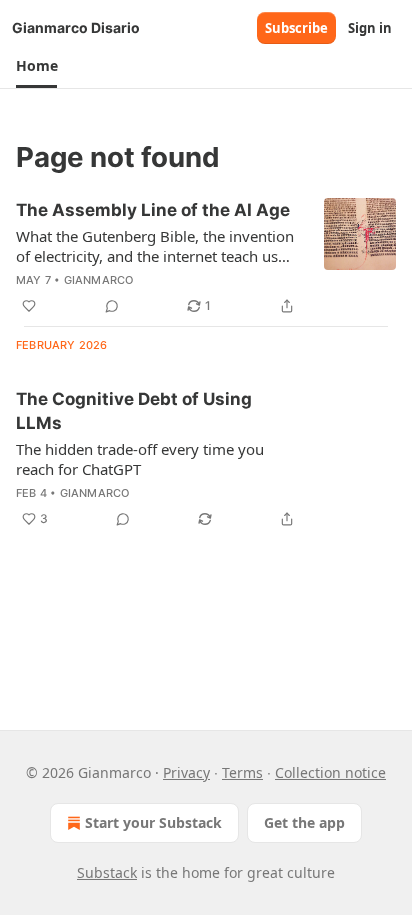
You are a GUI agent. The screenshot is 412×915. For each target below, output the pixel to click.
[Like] (29, 306)
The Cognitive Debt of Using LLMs (134, 411)
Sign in (370, 28)
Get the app (304, 822)
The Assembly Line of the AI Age (153, 210)
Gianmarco (99, 280)
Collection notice (330, 772)
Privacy (186, 772)
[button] (36, 66)
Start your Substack (153, 822)
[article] (206, 258)
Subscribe (296, 28)
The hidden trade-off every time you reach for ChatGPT (140, 459)
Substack (107, 872)
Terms (242, 772)
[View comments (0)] (112, 306)
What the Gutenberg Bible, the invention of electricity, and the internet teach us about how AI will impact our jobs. (155, 246)
